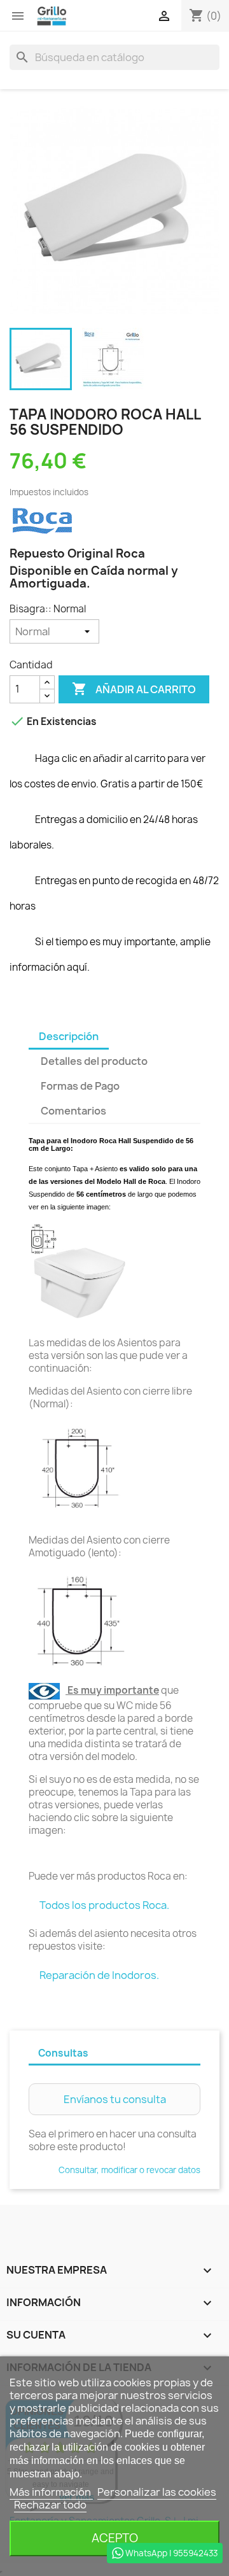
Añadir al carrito (134, 689)
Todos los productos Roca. (104, 1905)
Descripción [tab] (69, 1036)
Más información (51, 2492)
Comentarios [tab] (73, 1111)
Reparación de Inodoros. (99, 1975)
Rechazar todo (50, 2505)
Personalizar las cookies (157, 2492)
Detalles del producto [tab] (94, 1061)
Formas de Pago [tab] (80, 1086)
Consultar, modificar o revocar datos (129, 2170)
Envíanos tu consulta (115, 2099)
